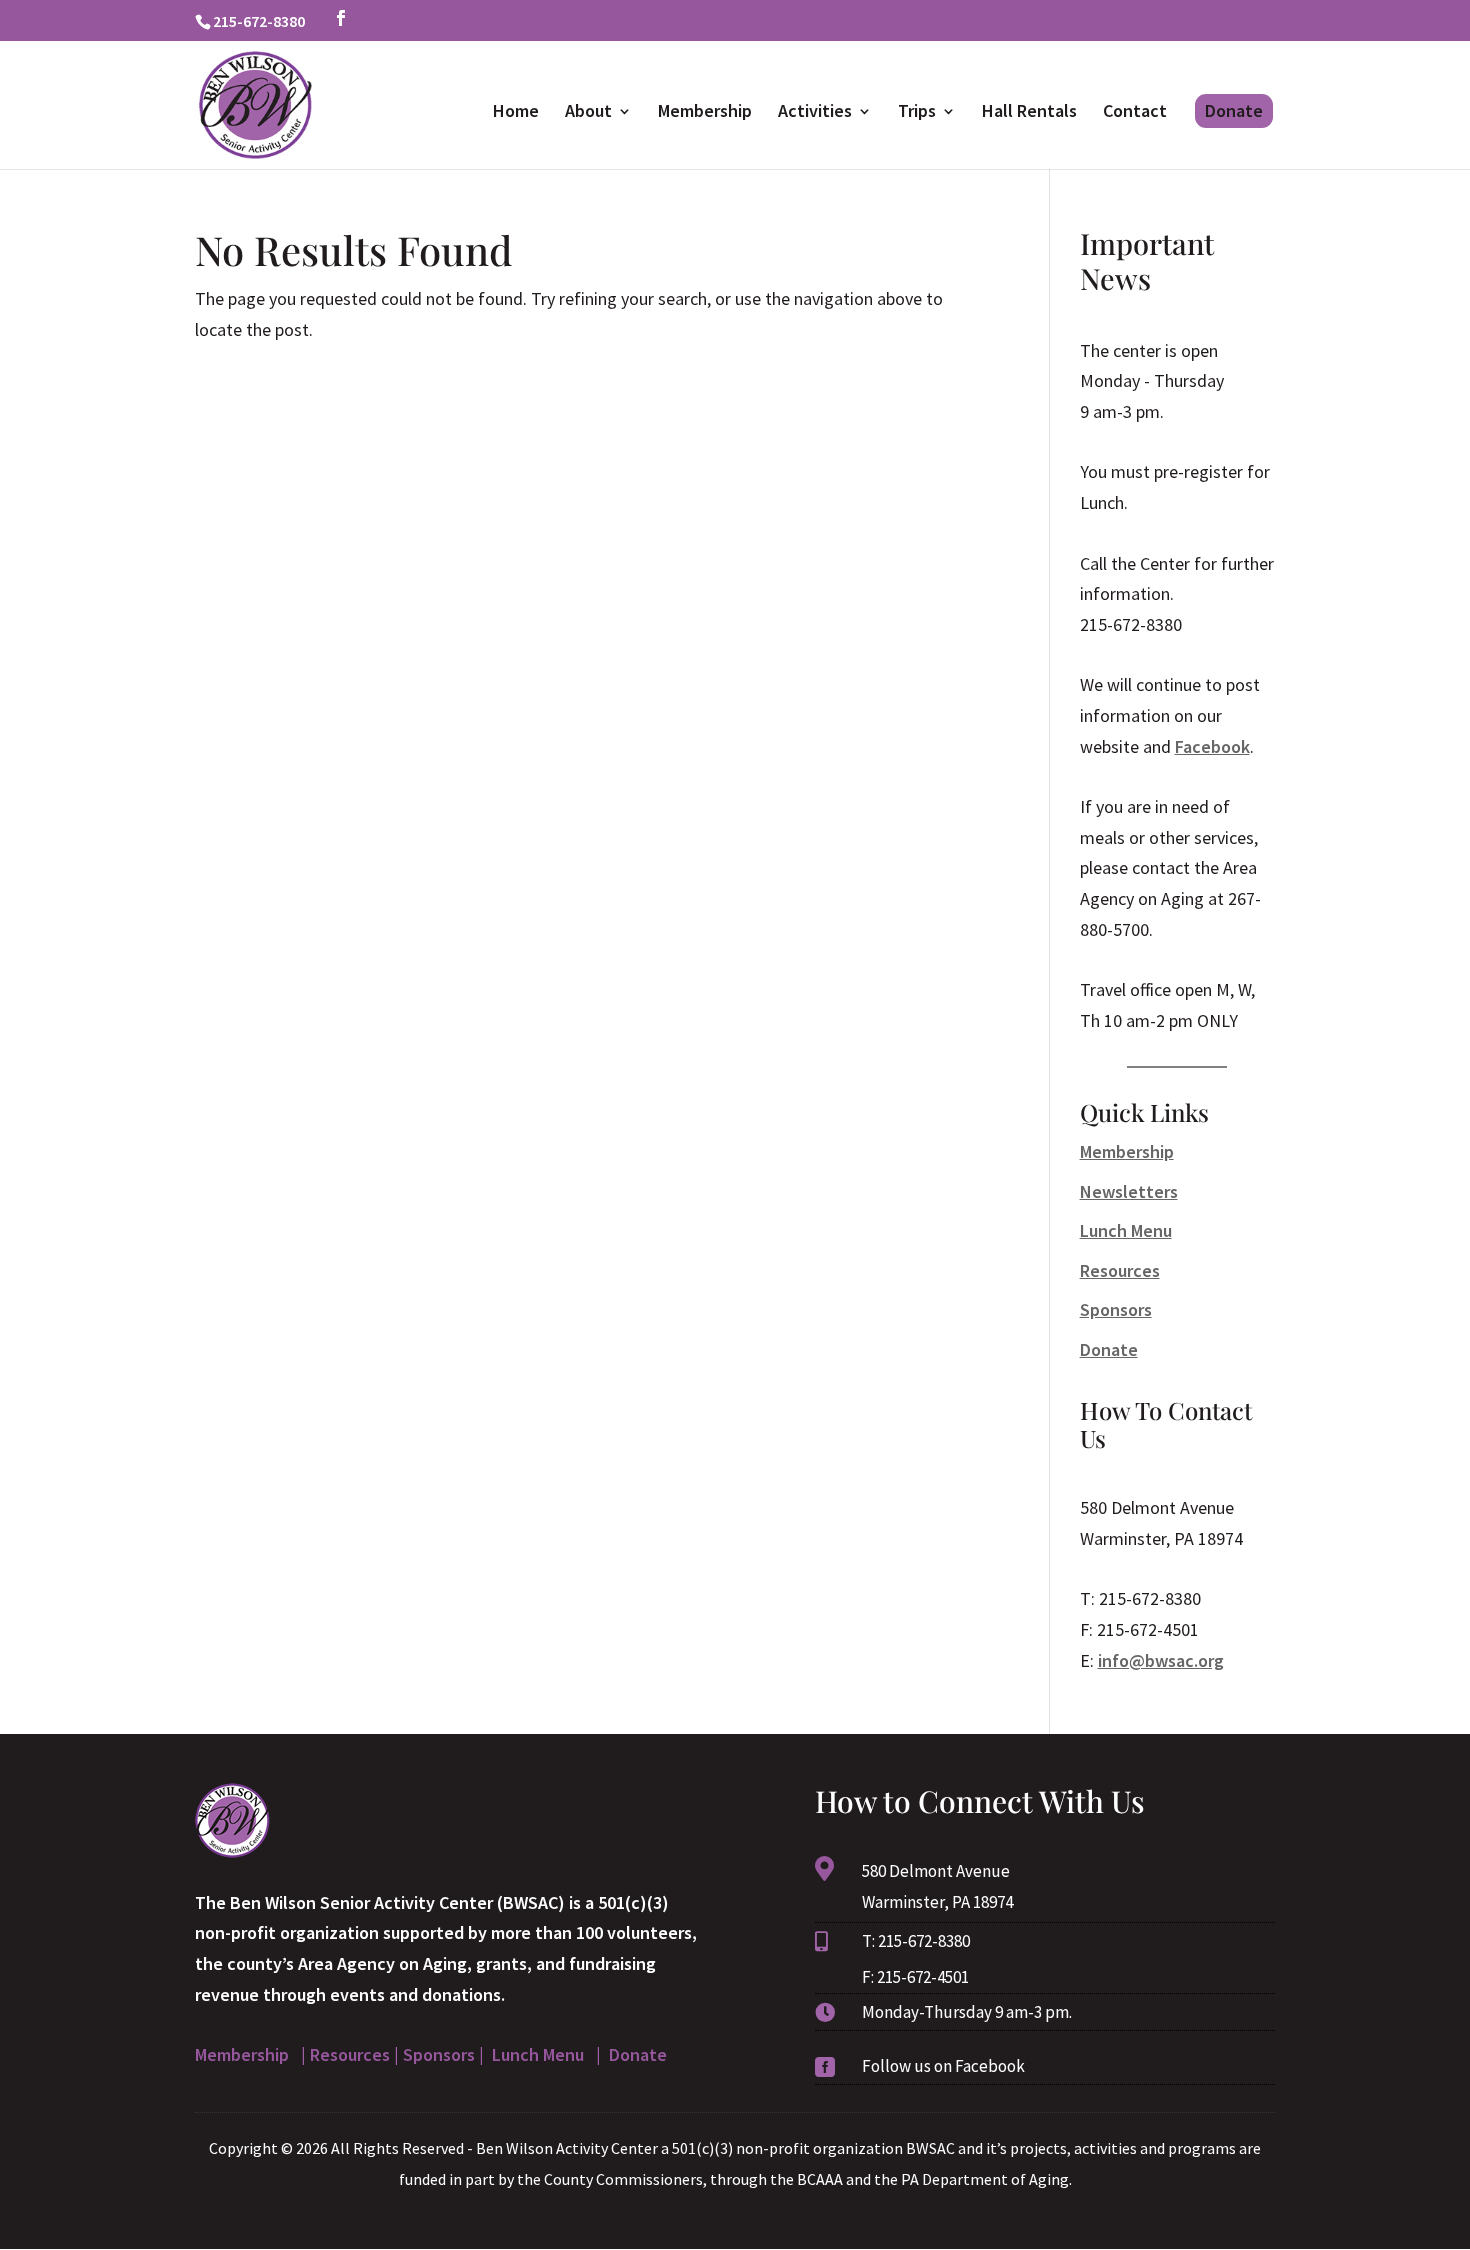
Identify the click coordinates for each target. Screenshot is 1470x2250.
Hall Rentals (1029, 113)
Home (516, 113)
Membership (705, 113)
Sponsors (1116, 1309)
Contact (1135, 113)
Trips (917, 113)
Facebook (1212, 746)
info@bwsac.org (1161, 1660)
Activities (815, 113)
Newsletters (1129, 1191)
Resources (1120, 1270)
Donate (1234, 110)
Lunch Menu (1126, 1230)
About (588, 113)
